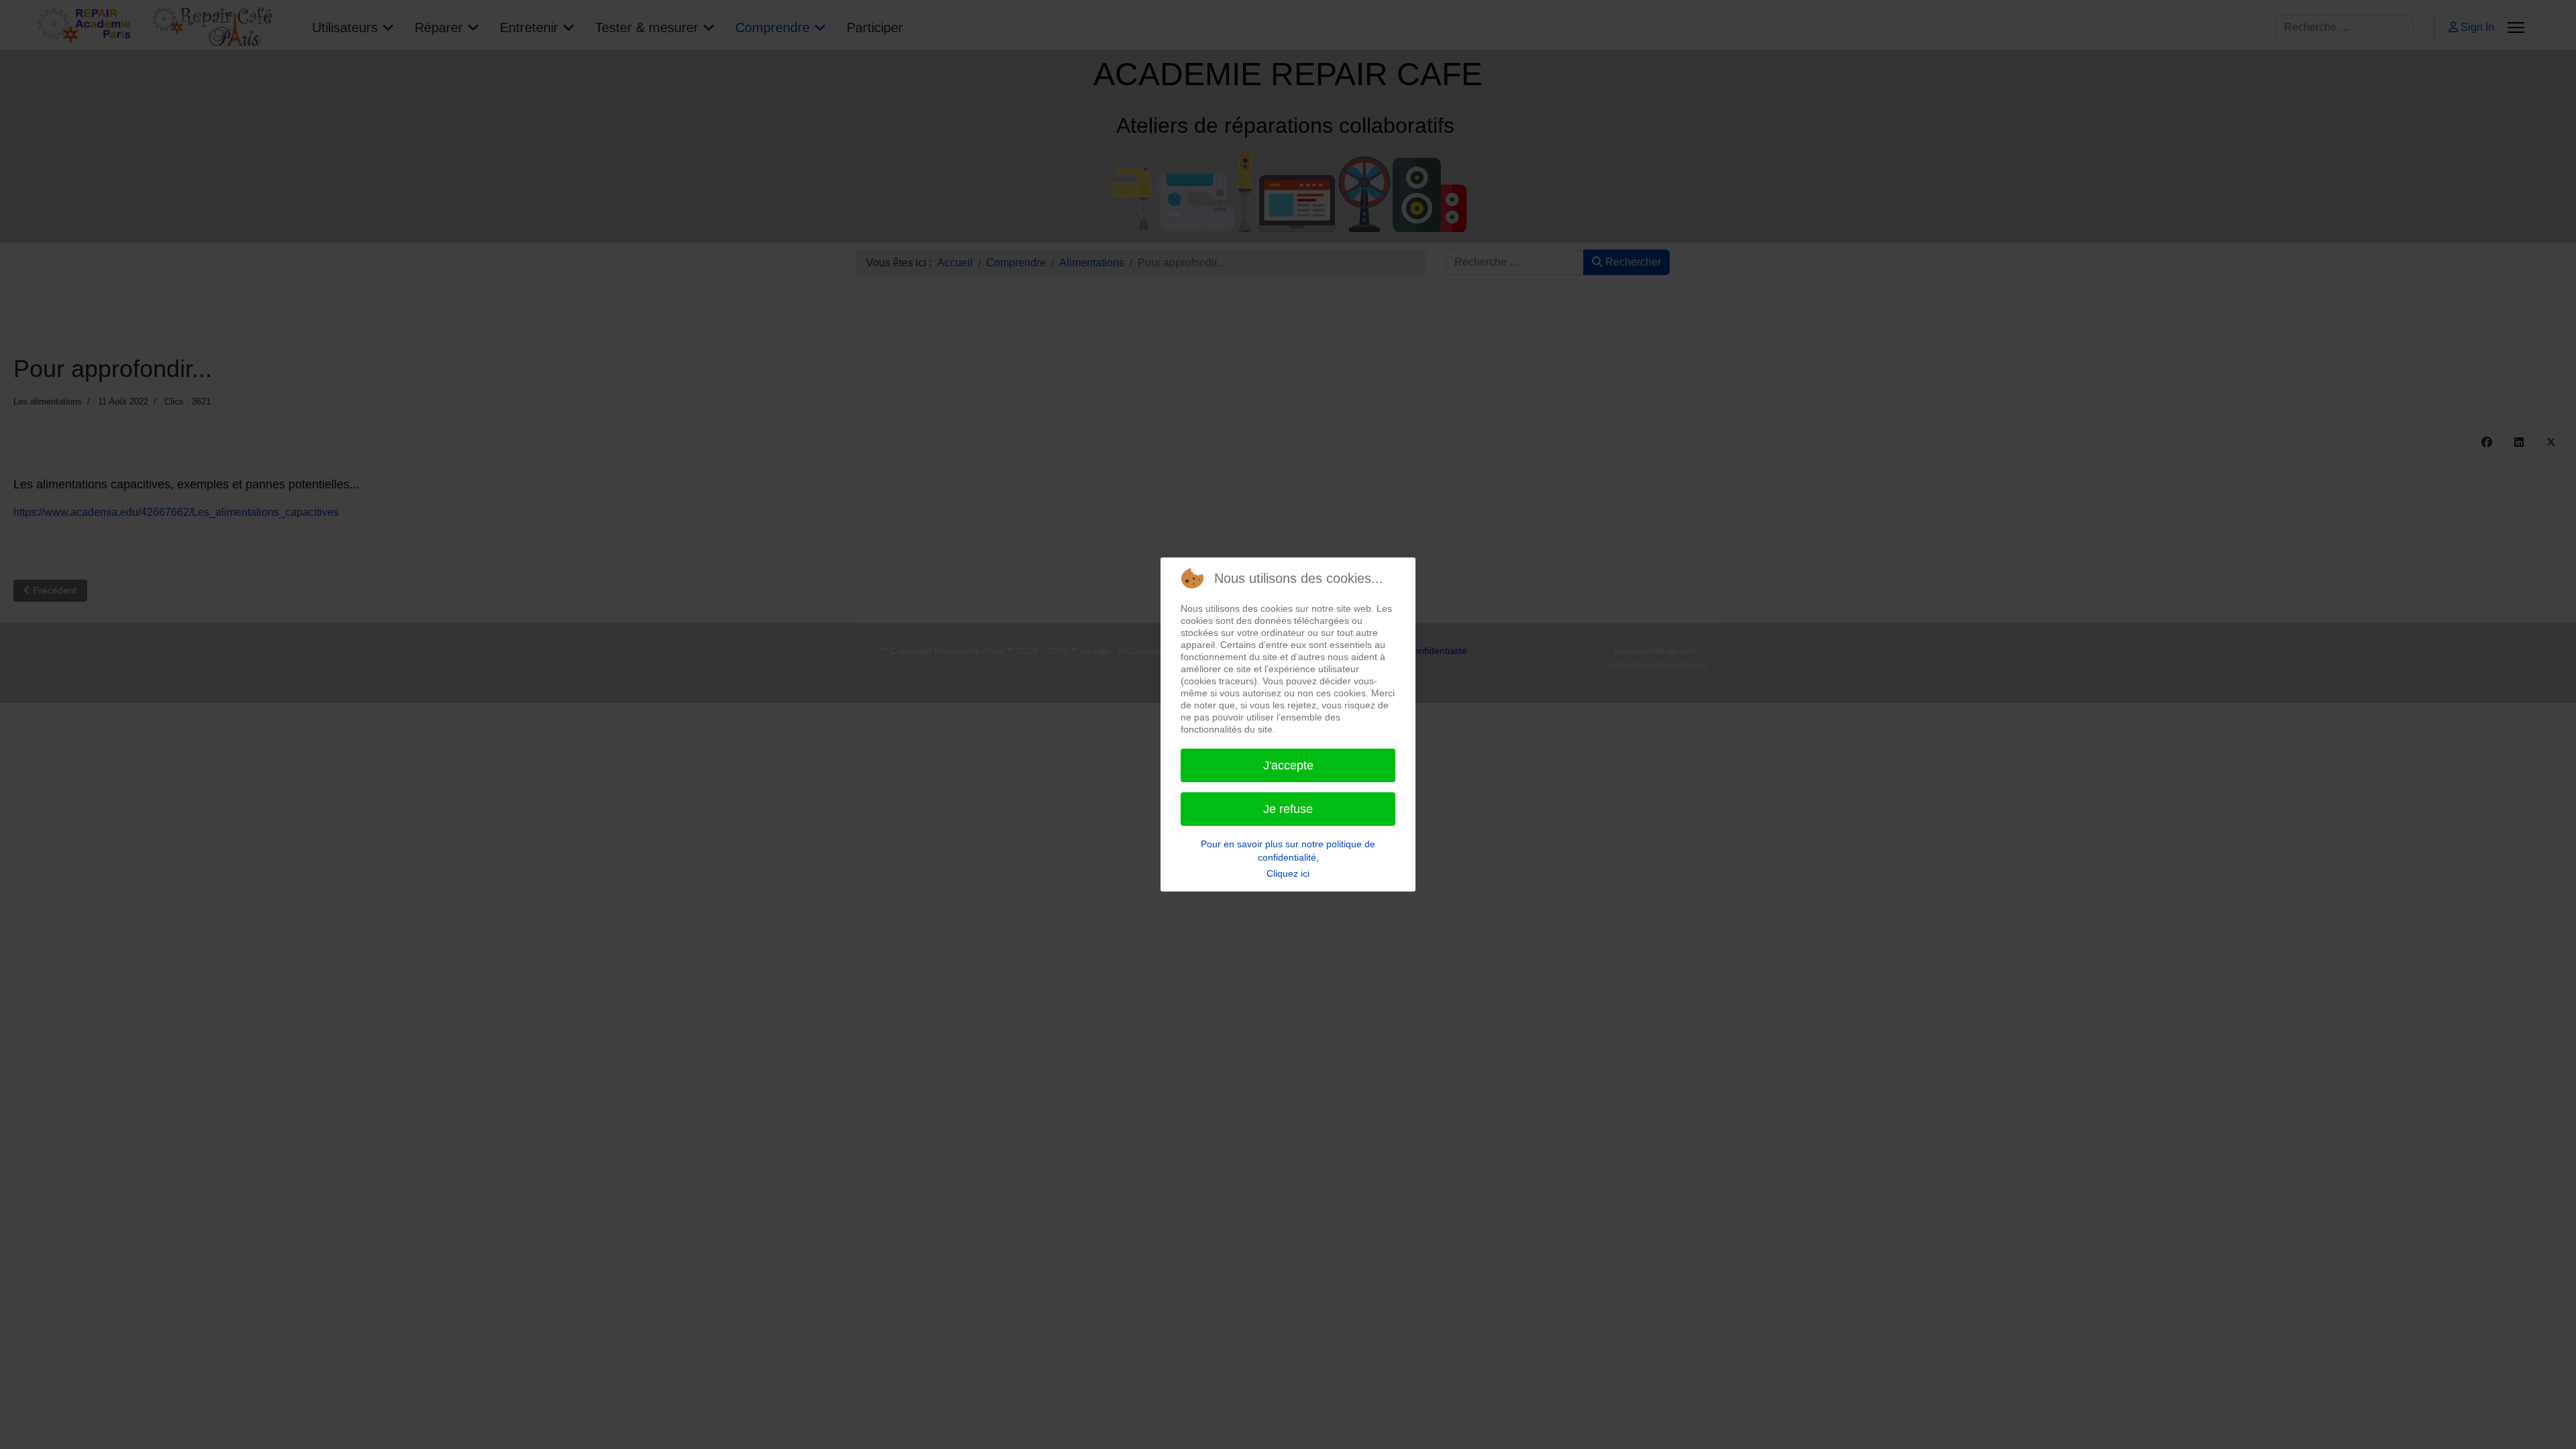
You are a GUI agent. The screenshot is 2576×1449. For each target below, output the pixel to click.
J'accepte (1288, 765)
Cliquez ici (1288, 873)
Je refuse (1288, 809)
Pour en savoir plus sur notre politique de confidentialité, (1288, 851)
